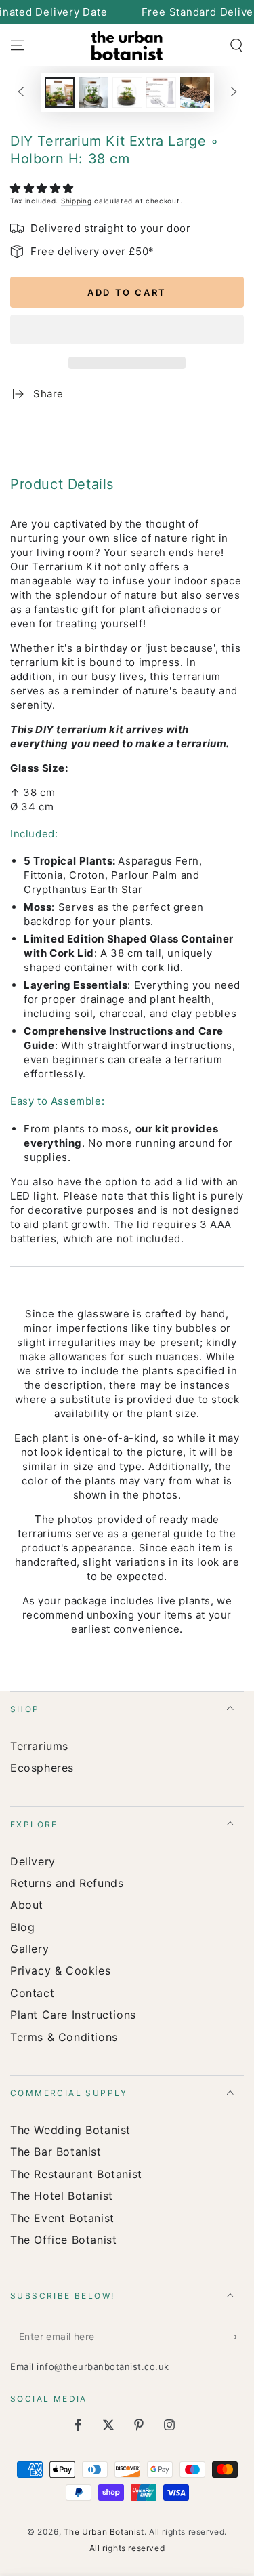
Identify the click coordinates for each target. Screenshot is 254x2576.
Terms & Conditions (64, 2037)
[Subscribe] (236, 2337)
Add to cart (127, 292)
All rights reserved (127, 2548)
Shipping (77, 201)
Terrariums (39, 1746)
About (27, 1905)
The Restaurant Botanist (76, 2174)
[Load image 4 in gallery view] (161, 93)
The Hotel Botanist (62, 2196)
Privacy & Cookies (60, 1970)
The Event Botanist (62, 2218)
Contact (32, 1993)
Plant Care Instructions (73, 2015)
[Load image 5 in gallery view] (195, 93)
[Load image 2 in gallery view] (93, 93)
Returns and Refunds (67, 1883)
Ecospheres (42, 1768)
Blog (22, 1927)
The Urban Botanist (104, 2532)
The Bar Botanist (56, 2152)
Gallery (29, 1949)
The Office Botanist (63, 2240)
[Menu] (18, 45)
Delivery (33, 1861)
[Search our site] (236, 45)
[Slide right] (234, 93)
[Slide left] (21, 93)
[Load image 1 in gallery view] (60, 93)
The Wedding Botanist (70, 2130)
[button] (44, 188)
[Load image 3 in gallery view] (127, 93)
